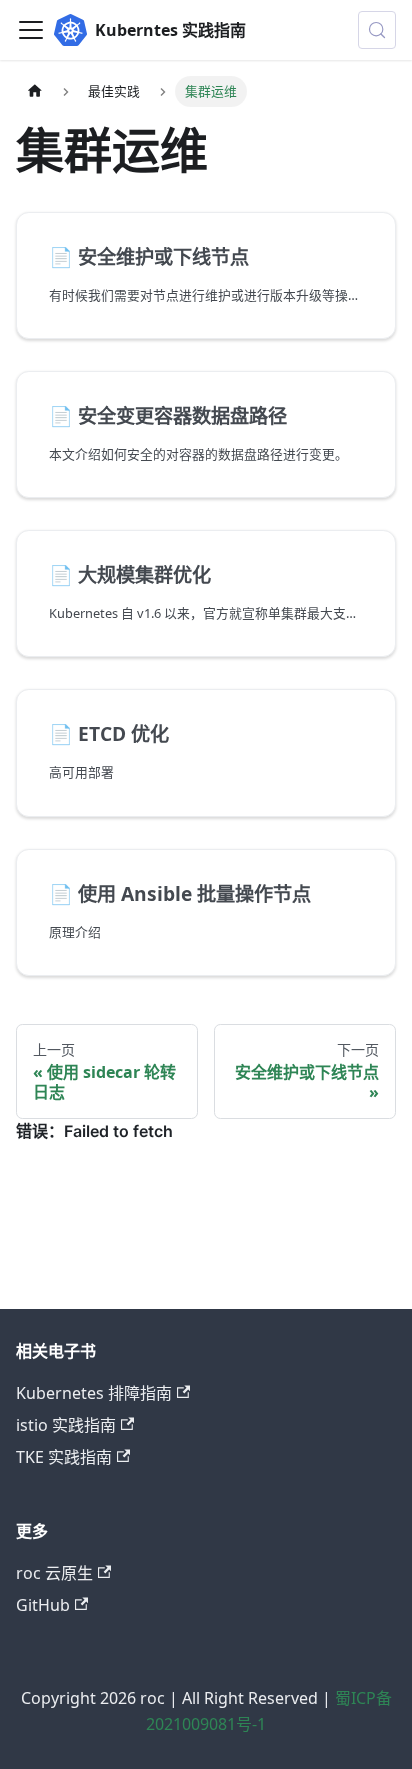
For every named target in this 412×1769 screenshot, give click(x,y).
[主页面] (35, 91)
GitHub (43, 1605)
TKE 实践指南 (64, 1457)
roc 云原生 (54, 1573)
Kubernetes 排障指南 (94, 1393)
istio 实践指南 (66, 1425)
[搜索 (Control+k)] (377, 30)
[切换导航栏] (31, 30)
